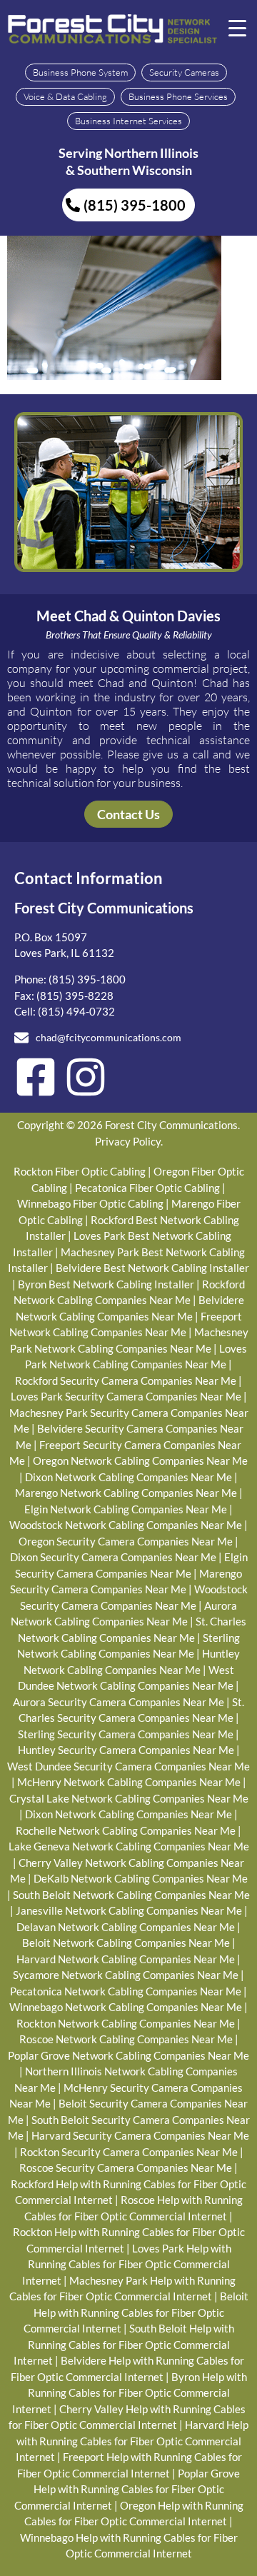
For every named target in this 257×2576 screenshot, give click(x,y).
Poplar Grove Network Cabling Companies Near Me (128, 2055)
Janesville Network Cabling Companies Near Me (129, 1910)
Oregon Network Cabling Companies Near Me (140, 1460)
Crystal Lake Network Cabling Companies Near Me (129, 1798)
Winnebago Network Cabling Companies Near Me (126, 2007)
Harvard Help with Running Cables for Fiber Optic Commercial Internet (132, 2441)
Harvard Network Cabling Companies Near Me (126, 1959)
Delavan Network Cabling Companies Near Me (126, 1927)
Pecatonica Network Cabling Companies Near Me (126, 1991)
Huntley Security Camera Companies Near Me (126, 1750)
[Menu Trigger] (238, 27)
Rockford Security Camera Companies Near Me (126, 1380)
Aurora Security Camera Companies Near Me (119, 1702)
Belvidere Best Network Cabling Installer (152, 1268)
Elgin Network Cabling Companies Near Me (126, 1509)
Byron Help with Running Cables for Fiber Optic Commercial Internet (130, 2393)
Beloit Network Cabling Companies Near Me (126, 1943)
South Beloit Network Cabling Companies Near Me (131, 1895)
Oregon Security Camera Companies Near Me (126, 1541)
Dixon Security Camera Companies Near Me (113, 1557)
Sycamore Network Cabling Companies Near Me (126, 1975)
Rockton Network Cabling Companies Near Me (126, 2023)
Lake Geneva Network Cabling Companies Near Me (129, 1846)
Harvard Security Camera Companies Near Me (140, 2135)
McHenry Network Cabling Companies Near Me (129, 1782)
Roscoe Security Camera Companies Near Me (126, 2167)
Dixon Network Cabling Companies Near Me (128, 1477)
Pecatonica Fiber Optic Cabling (147, 1188)
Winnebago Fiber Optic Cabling (90, 1203)
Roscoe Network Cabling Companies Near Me (126, 2039)
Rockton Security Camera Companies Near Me (129, 2152)
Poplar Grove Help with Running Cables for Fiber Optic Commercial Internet (127, 2489)
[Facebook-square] (36, 1077)
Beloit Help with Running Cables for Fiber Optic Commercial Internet (136, 2312)
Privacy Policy (128, 1141)
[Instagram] (86, 1077)
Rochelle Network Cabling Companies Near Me (126, 1830)
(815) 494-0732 (76, 1011)
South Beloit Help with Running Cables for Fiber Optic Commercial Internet (124, 2344)
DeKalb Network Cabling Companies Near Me (141, 1878)
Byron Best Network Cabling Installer (106, 1284)
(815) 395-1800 (87, 979)
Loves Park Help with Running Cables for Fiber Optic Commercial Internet (127, 2264)
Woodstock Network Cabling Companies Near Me (126, 1525)
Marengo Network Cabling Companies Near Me (126, 1493)
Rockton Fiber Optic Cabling (80, 1171)
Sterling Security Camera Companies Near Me (126, 1734)
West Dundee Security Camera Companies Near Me (128, 1766)
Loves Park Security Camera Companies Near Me (126, 1396)
